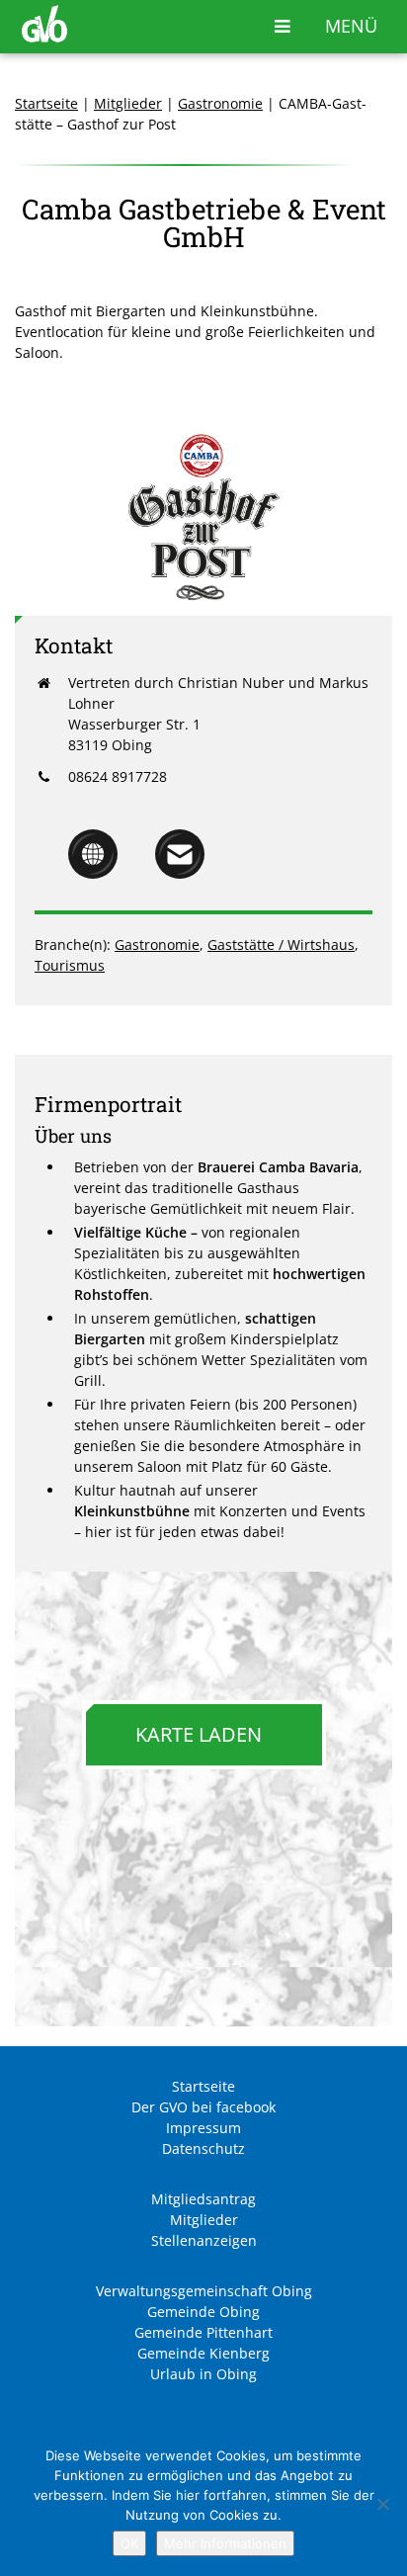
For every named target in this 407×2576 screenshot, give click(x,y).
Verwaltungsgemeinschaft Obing (204, 2291)
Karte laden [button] (199, 1734)
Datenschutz (203, 2148)
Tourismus (70, 965)
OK (129, 2543)
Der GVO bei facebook (203, 2107)
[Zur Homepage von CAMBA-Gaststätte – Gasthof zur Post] (93, 873)
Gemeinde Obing (203, 2312)
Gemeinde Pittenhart (203, 2332)
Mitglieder (128, 103)
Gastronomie (220, 103)
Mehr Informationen (225, 2543)
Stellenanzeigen (204, 2240)
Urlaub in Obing (203, 2374)
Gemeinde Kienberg (203, 2353)
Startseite (46, 103)
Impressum (203, 2128)
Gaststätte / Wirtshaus (281, 945)
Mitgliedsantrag (203, 2199)
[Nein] (382, 2504)
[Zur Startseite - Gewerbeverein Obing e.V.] (44, 37)
